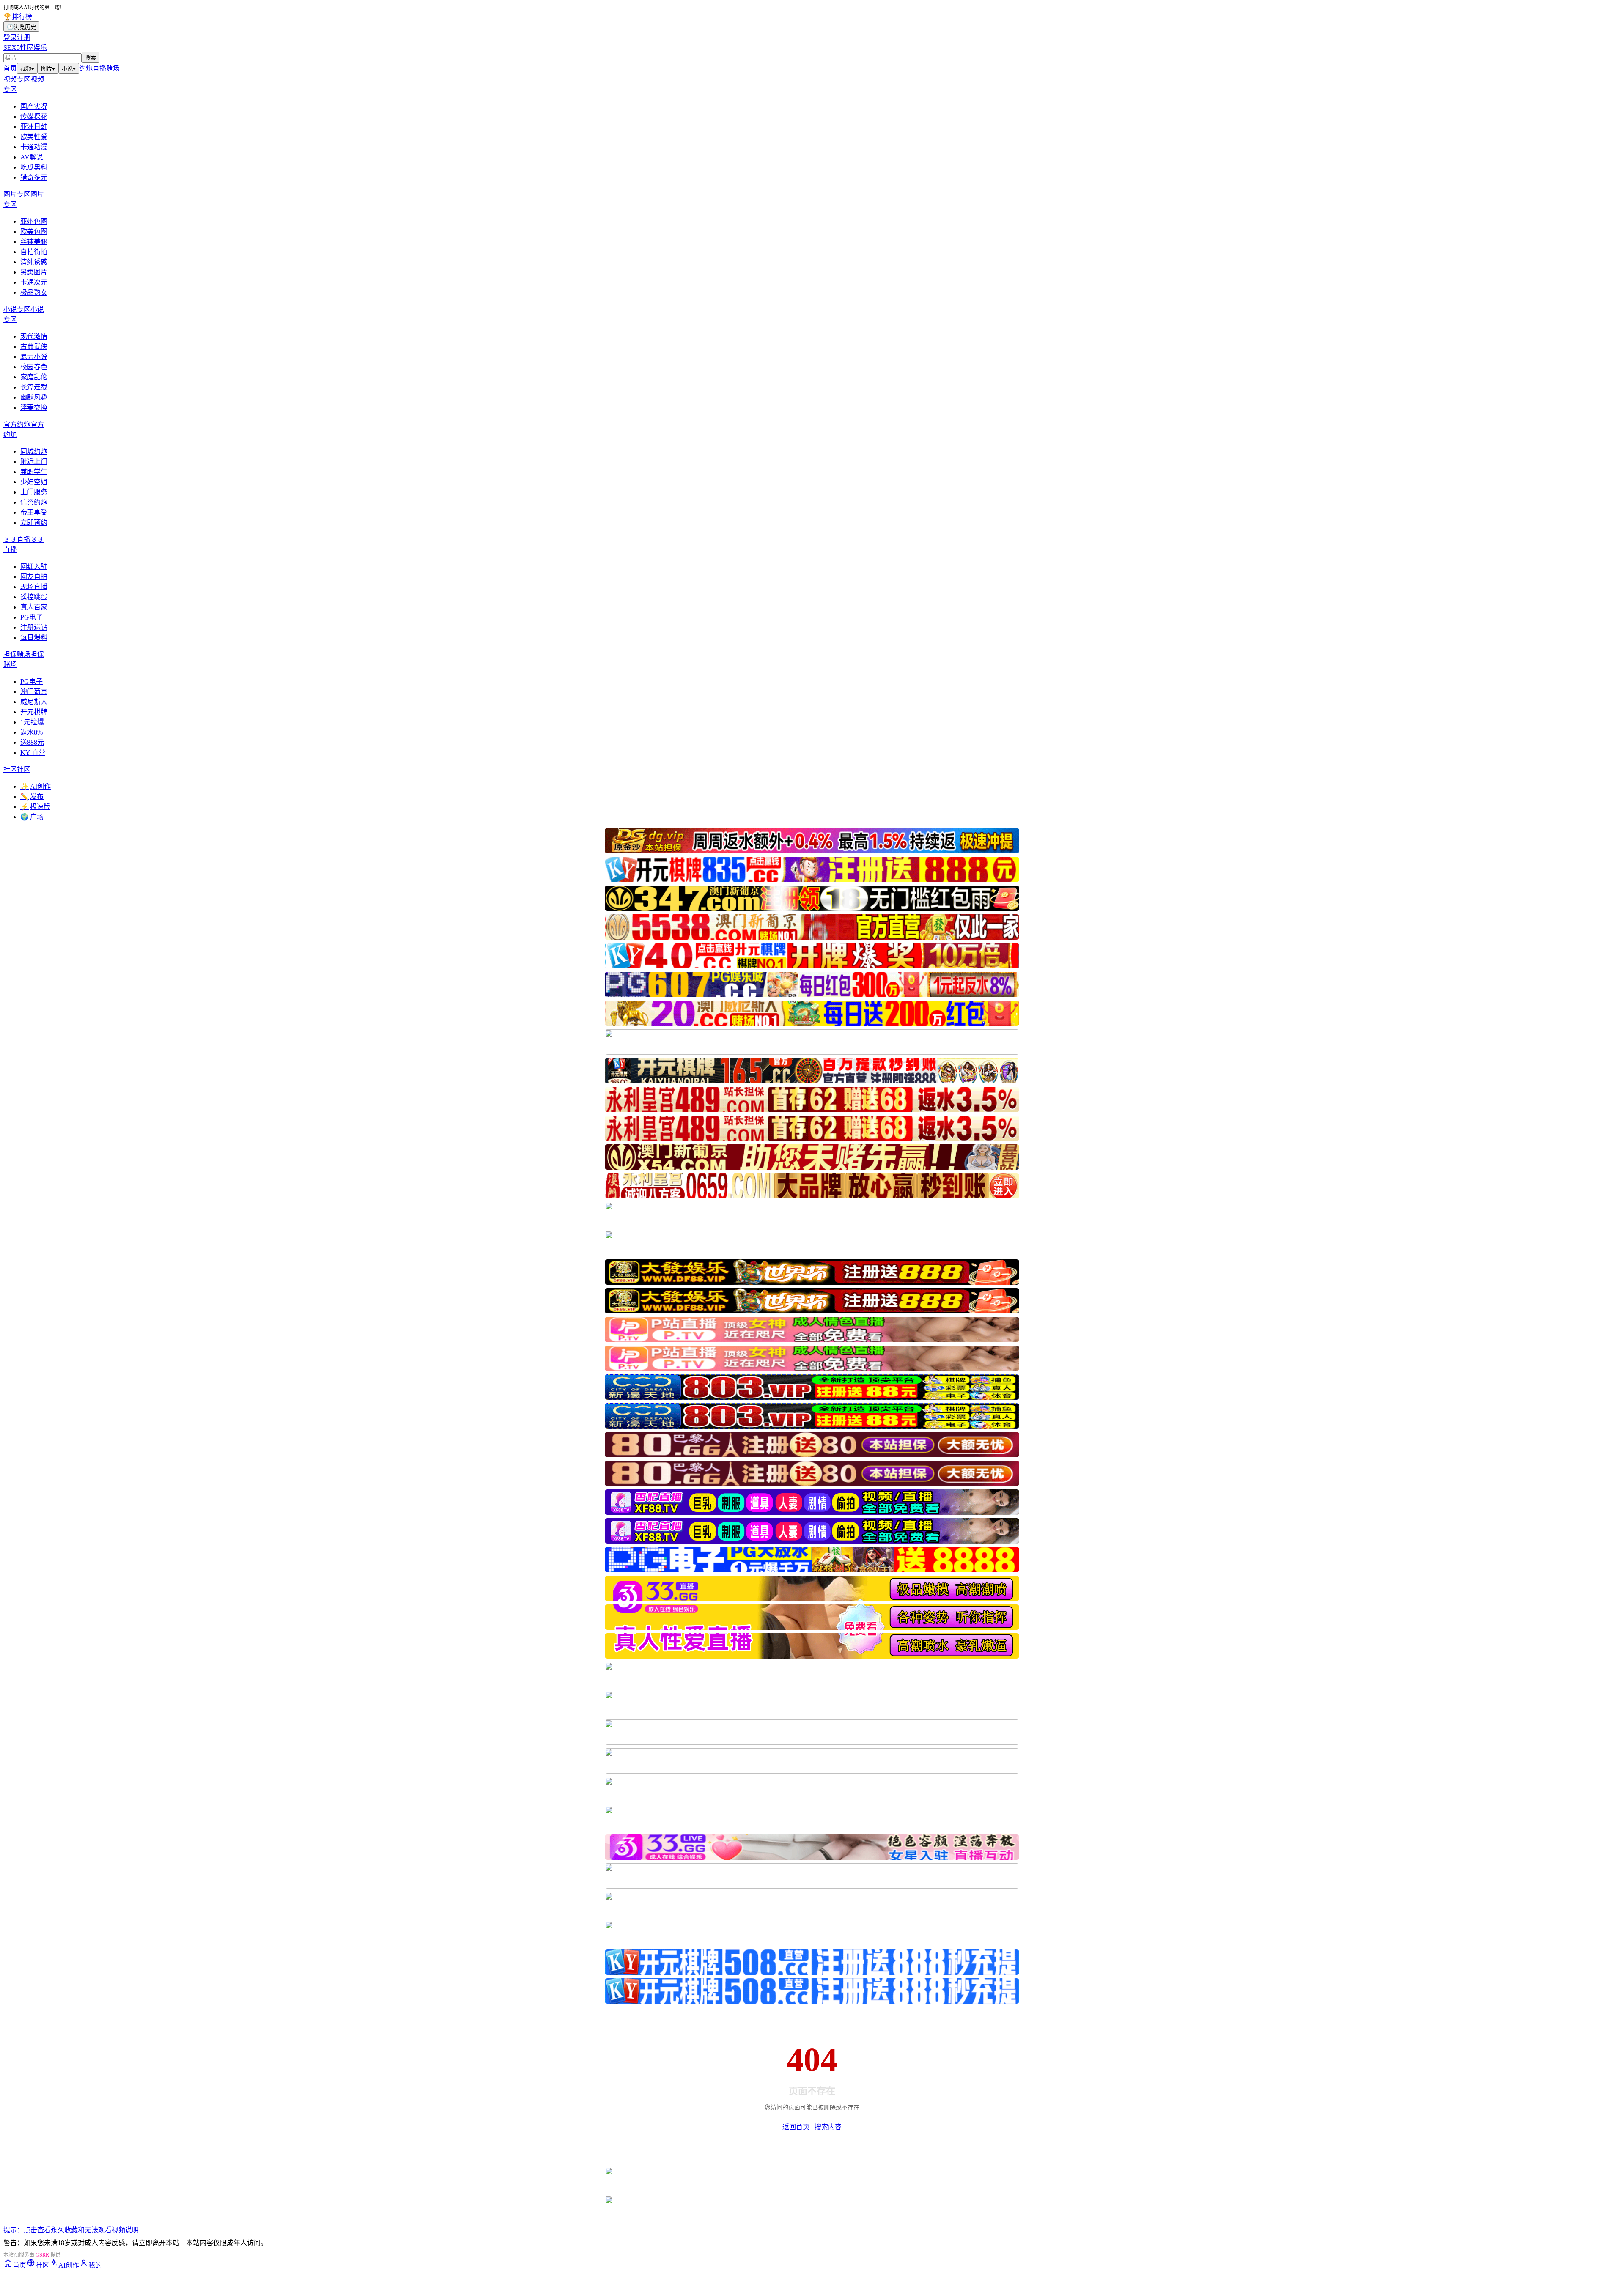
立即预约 (34, 522)
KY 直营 (33, 753)
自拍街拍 (34, 252)
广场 (32, 817)
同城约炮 (34, 451)
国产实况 (34, 106)
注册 (24, 37)
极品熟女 (34, 292)
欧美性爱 (34, 137)
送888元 (32, 742)
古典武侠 (34, 347)
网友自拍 (34, 577)
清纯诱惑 (34, 262)
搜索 (91, 58)
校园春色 (34, 367)
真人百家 (34, 607)
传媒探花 (34, 117)
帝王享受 (34, 512)
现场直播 (34, 587)
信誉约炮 (34, 502)
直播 (99, 68)
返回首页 (796, 2127)
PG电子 (32, 617)
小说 (69, 69)
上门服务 (34, 492)
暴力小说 (34, 357)
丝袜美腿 (34, 242)
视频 (27, 69)
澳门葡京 (34, 692)
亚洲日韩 (34, 127)
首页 (10, 68)
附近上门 (34, 462)
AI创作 (36, 786)
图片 (48, 69)
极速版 (35, 807)
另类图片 (34, 272)
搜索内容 (828, 2127)
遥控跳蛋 (34, 597)
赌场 (113, 68)
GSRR (42, 2255)
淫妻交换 (34, 407)
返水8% (32, 732)
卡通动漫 (34, 147)
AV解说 (32, 157)
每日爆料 (34, 637)
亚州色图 (34, 221)
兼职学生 (34, 472)
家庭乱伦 (34, 377)
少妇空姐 (34, 482)
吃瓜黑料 (34, 167)
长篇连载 (34, 387)
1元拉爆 (32, 722)
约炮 (86, 68)
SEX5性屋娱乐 (25, 48)
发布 (32, 797)
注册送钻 (34, 627)
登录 (10, 37)
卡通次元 (34, 282)
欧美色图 (34, 232)
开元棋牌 (34, 712)
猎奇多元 (34, 177)
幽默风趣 (34, 397)
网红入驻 (34, 566)
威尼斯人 (34, 702)
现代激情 (34, 336)
